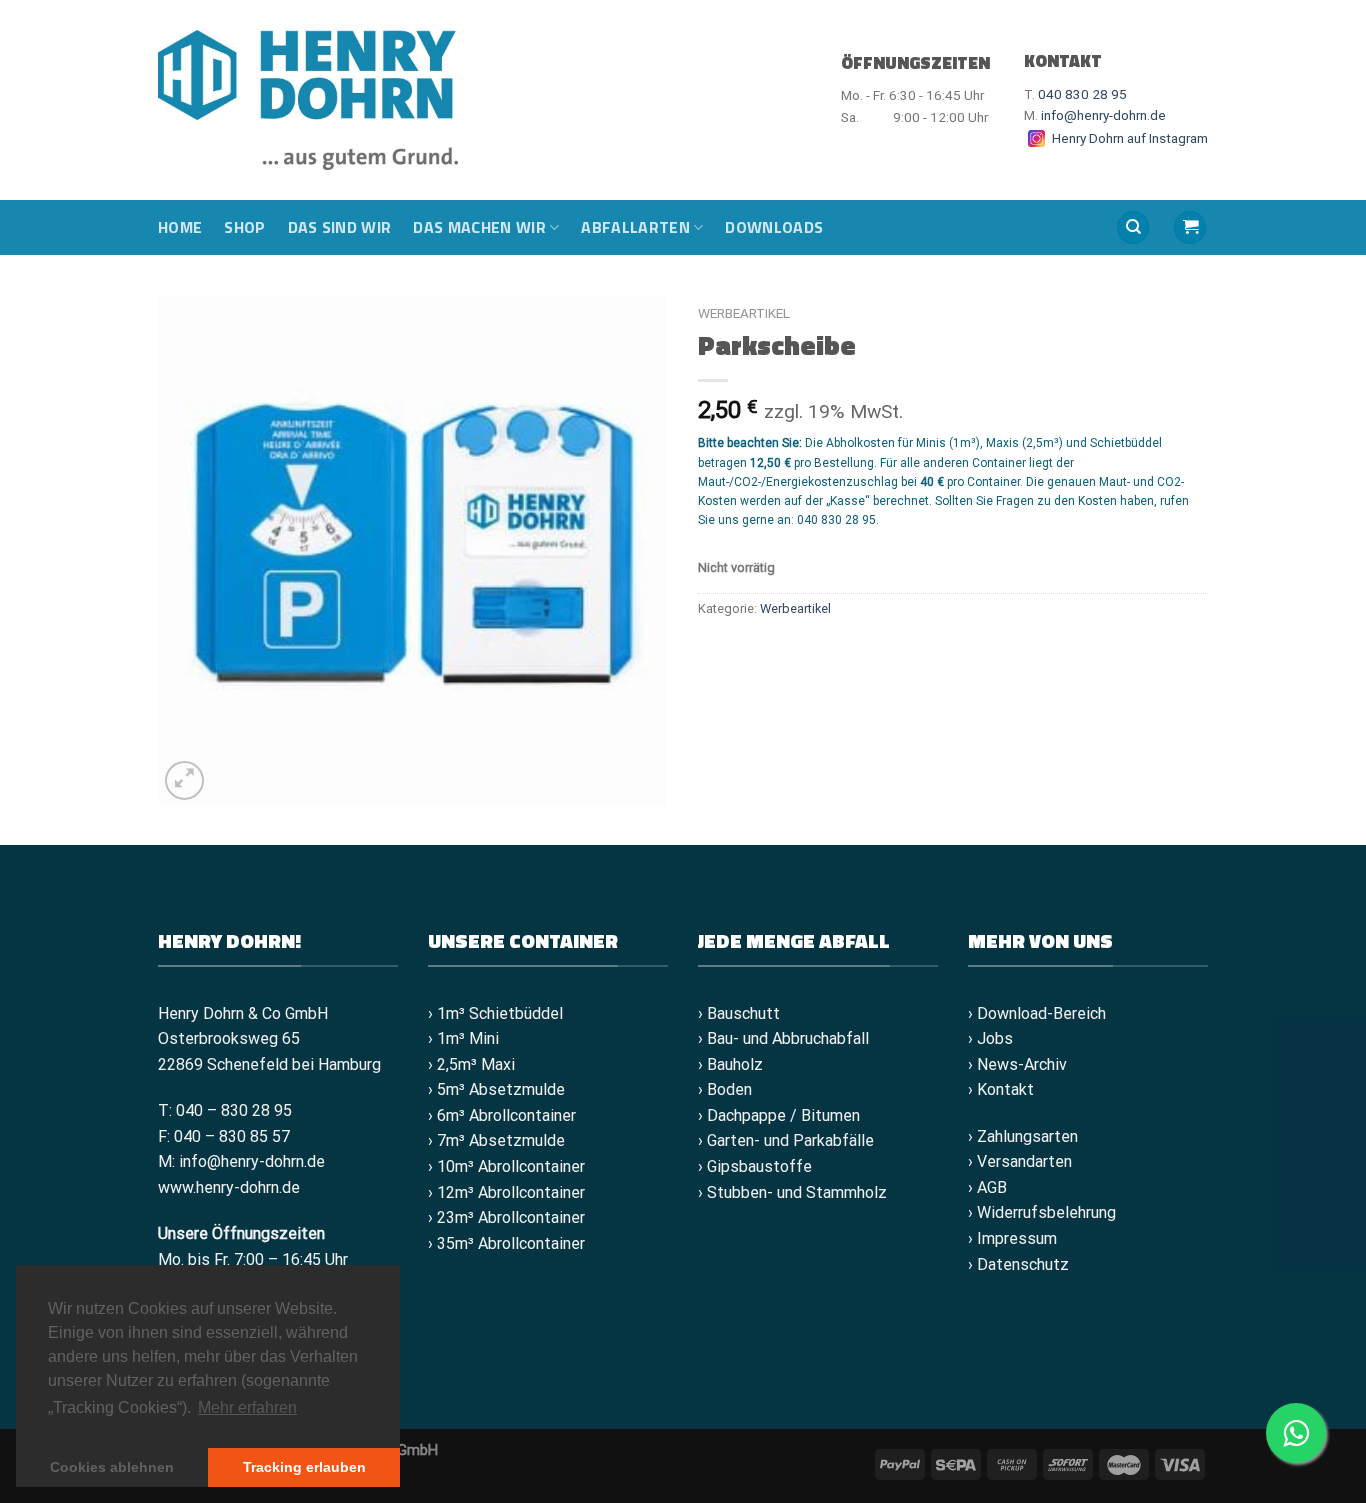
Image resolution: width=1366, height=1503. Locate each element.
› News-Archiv (1017, 1064)
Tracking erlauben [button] (304, 1467)
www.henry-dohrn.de (229, 1187)
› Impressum (1012, 1238)
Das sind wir (340, 227)
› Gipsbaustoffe (755, 1166)
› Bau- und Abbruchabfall (783, 1038)
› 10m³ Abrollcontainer (506, 1166)
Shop (244, 227)
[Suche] (1133, 227)
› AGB (987, 1187)
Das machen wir (479, 227)
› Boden (725, 1089)
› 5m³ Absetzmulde (496, 1089)
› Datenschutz (1018, 1264)
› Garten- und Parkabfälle (786, 1140)
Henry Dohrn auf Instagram (1128, 138)
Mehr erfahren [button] (247, 1407)
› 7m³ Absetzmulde (496, 1140)
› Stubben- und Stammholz (792, 1192)
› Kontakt (1001, 1089)
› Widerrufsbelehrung (1042, 1212)
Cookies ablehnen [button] (112, 1467)
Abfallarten (635, 227)
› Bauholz (730, 1064)
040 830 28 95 (1082, 94)
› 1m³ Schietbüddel (495, 1013)
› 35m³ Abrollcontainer (506, 1243)
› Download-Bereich (1037, 1013)
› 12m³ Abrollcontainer (506, 1192)
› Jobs (990, 1038)
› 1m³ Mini (463, 1038)
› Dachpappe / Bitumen (779, 1115)
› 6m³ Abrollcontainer (502, 1115)
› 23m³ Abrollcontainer (506, 1217)
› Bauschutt (739, 1013)
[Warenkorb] (1190, 227)
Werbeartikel (744, 313)
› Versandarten (1020, 1161)
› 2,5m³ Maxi (471, 1064)
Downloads (774, 227)
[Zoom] (184, 780)
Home (180, 227)
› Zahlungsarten (1023, 1136)
